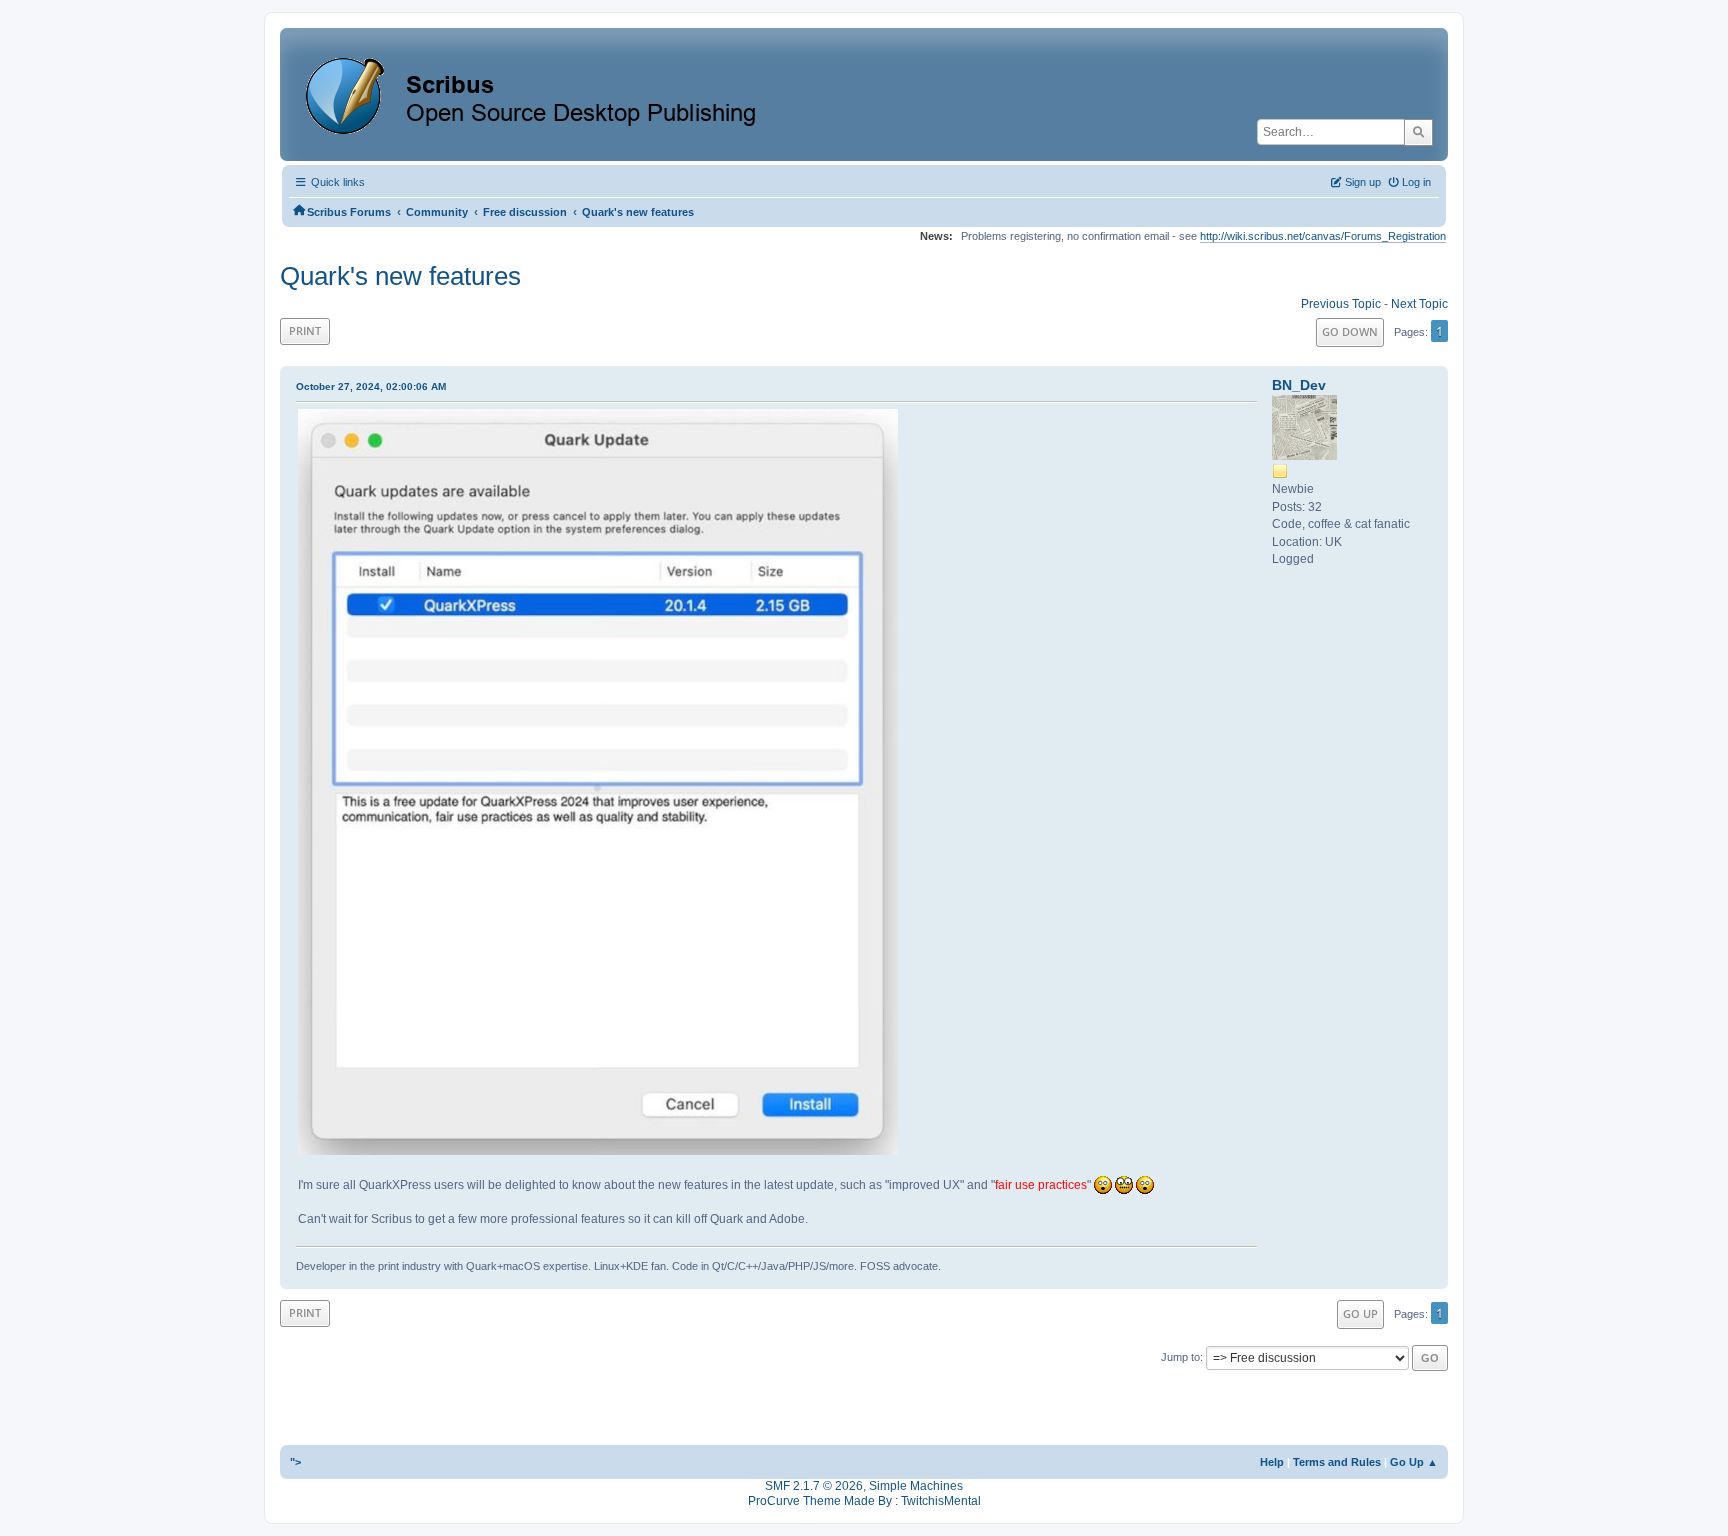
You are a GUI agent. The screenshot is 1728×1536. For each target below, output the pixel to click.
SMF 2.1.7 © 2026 (814, 1486)
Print (305, 330)
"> (295, 1462)
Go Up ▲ (1414, 1462)
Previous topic (1341, 304)
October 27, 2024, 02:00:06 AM (371, 386)
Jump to (1180, 1357)
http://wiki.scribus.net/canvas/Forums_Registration (1323, 236)
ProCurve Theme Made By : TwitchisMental (864, 1501)
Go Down (1350, 331)
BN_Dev (1299, 385)
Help (1272, 1462)
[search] (1418, 132)
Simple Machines (916, 1486)
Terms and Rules (1337, 1462)
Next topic (1419, 304)
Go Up (1360, 1313)
